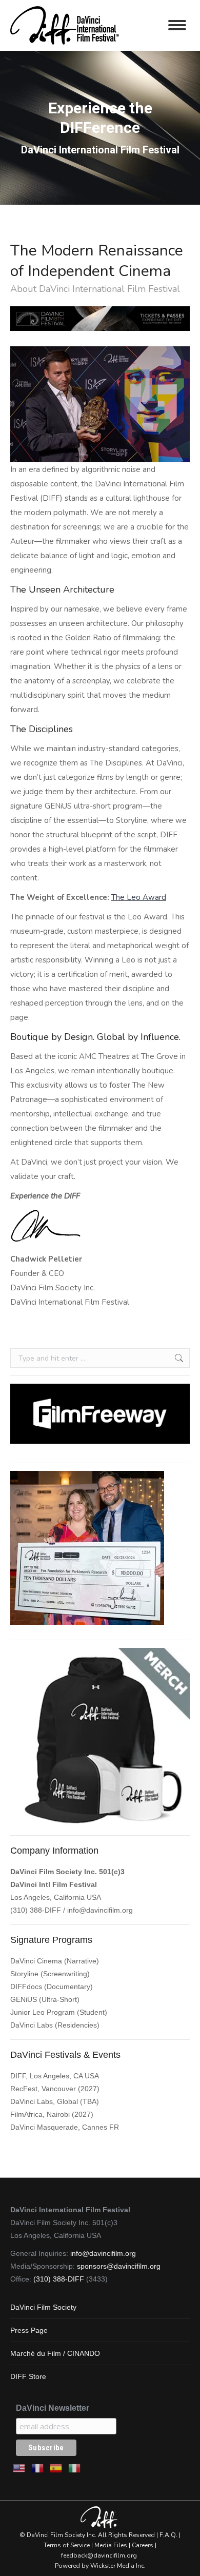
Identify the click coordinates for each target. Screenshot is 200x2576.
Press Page (29, 2330)
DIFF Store (28, 2376)
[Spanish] (56, 2467)
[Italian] (75, 2467)
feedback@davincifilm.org (99, 2555)
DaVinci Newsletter (53, 2408)
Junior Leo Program (43, 2012)
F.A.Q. (168, 2535)
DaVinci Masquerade (44, 2127)
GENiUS (24, 1999)
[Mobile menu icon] (177, 25)
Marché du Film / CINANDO (55, 2353)
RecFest (24, 2089)
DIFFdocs (26, 1987)
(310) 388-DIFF (59, 2279)
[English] (19, 2467)
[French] (38, 2467)
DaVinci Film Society (43, 2307)
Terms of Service (67, 2545)
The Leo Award (139, 897)
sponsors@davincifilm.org (119, 2266)
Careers (143, 2545)
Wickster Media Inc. (118, 2566)
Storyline (24, 1974)
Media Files (111, 2545)
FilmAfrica (26, 2114)
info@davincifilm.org (100, 1910)
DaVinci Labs (32, 2025)
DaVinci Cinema (36, 1961)
